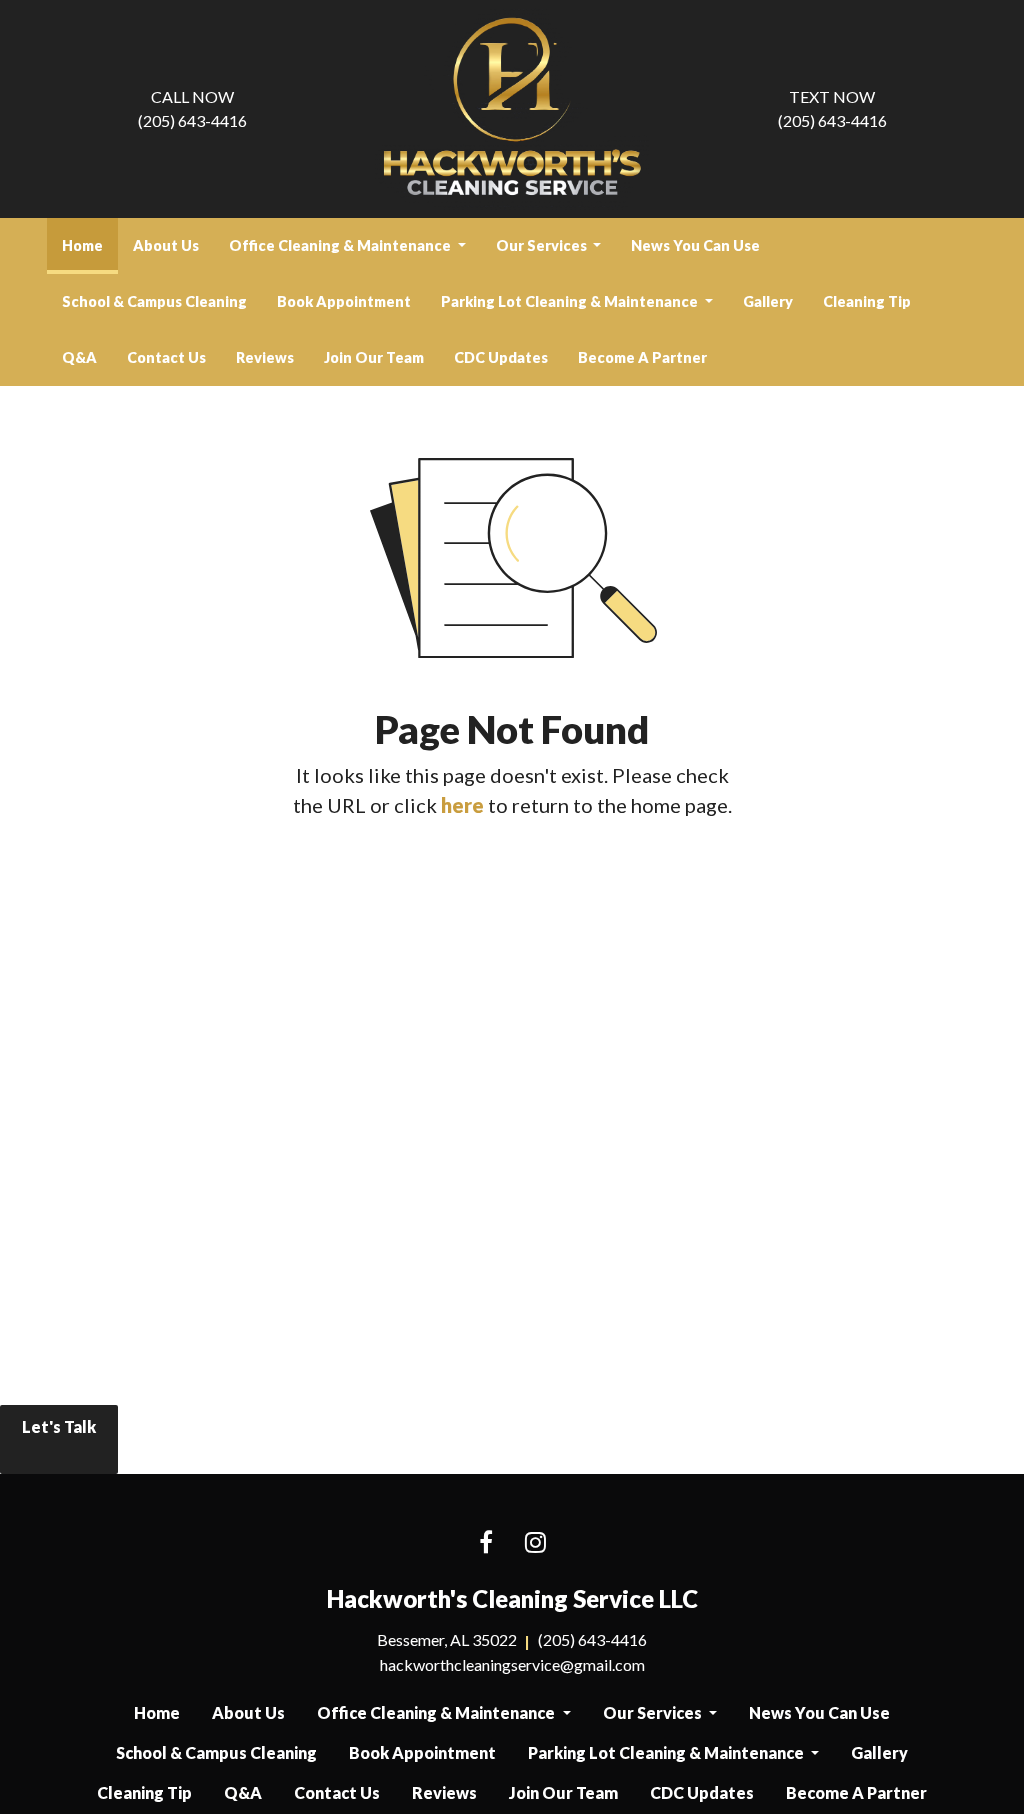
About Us (166, 245)
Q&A (79, 357)
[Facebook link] (486, 1543)
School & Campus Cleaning (154, 301)
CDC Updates (501, 357)
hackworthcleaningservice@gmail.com (512, 1664)
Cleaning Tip (867, 301)
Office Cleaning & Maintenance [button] (341, 245)
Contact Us (166, 357)
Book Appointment (344, 301)
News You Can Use (695, 245)
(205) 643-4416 (192, 108)
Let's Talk (59, 1426)
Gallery (768, 301)
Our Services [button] (543, 245)
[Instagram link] (535, 1543)
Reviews (265, 357)
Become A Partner (642, 357)
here (462, 805)
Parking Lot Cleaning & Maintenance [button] (571, 301)
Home (90, 245)
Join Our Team (374, 357)
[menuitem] (82, 246)
